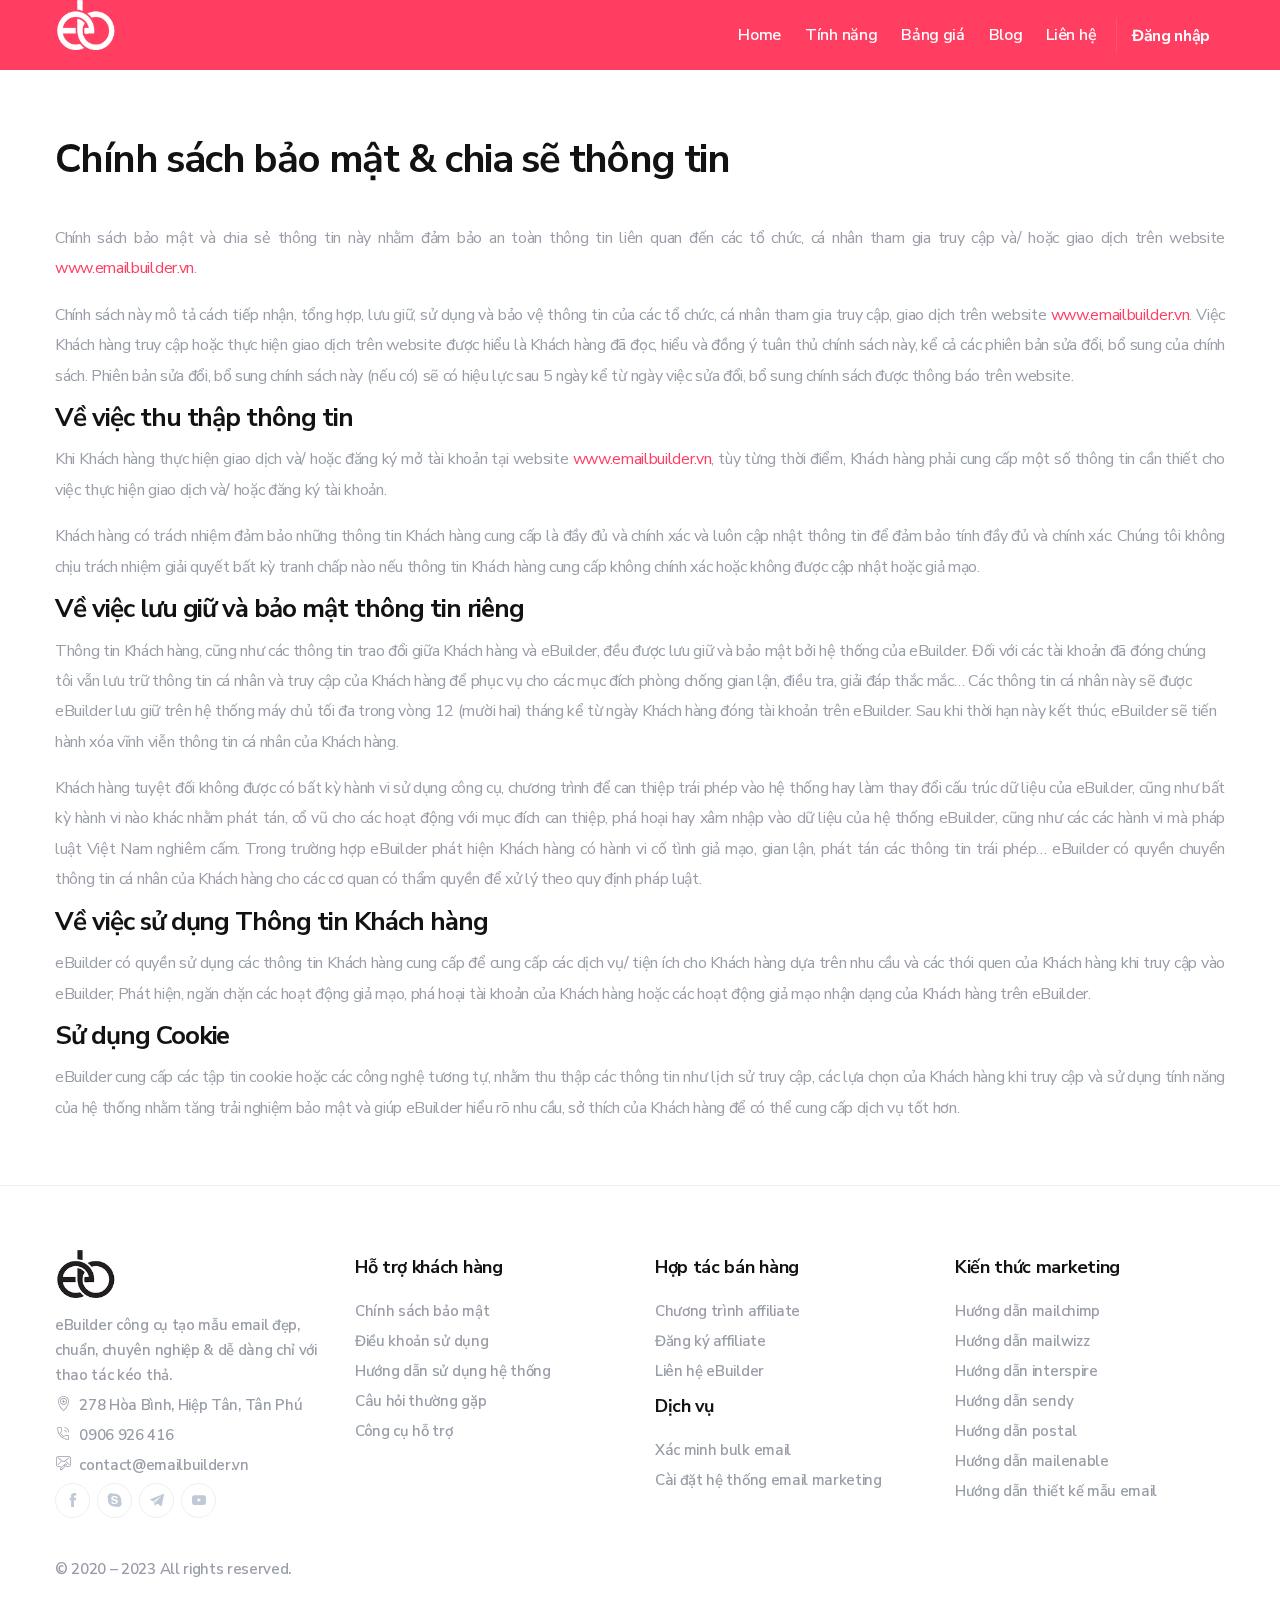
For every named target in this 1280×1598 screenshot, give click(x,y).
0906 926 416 (126, 1435)
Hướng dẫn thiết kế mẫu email (1056, 1491)
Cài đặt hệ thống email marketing (768, 1480)
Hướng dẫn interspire (1026, 1371)
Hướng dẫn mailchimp (1027, 1311)
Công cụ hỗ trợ (404, 1431)
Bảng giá (932, 35)
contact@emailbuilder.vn (164, 1465)
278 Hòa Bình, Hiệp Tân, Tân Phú (190, 1405)
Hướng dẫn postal (1016, 1431)
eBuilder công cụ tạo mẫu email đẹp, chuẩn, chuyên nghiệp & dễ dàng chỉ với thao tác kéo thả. (186, 1350)
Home (759, 35)
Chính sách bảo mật (422, 1311)
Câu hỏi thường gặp (420, 1401)
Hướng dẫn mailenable (1032, 1461)
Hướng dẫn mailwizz (1022, 1341)
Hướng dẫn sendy (1014, 1401)
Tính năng (841, 35)
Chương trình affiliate (727, 1311)
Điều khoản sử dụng (421, 1341)
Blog (1006, 35)
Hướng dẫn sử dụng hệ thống (453, 1371)
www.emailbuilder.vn (124, 268)
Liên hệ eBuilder (709, 1371)
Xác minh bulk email (723, 1450)
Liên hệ (1071, 35)
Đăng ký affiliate (710, 1341)
